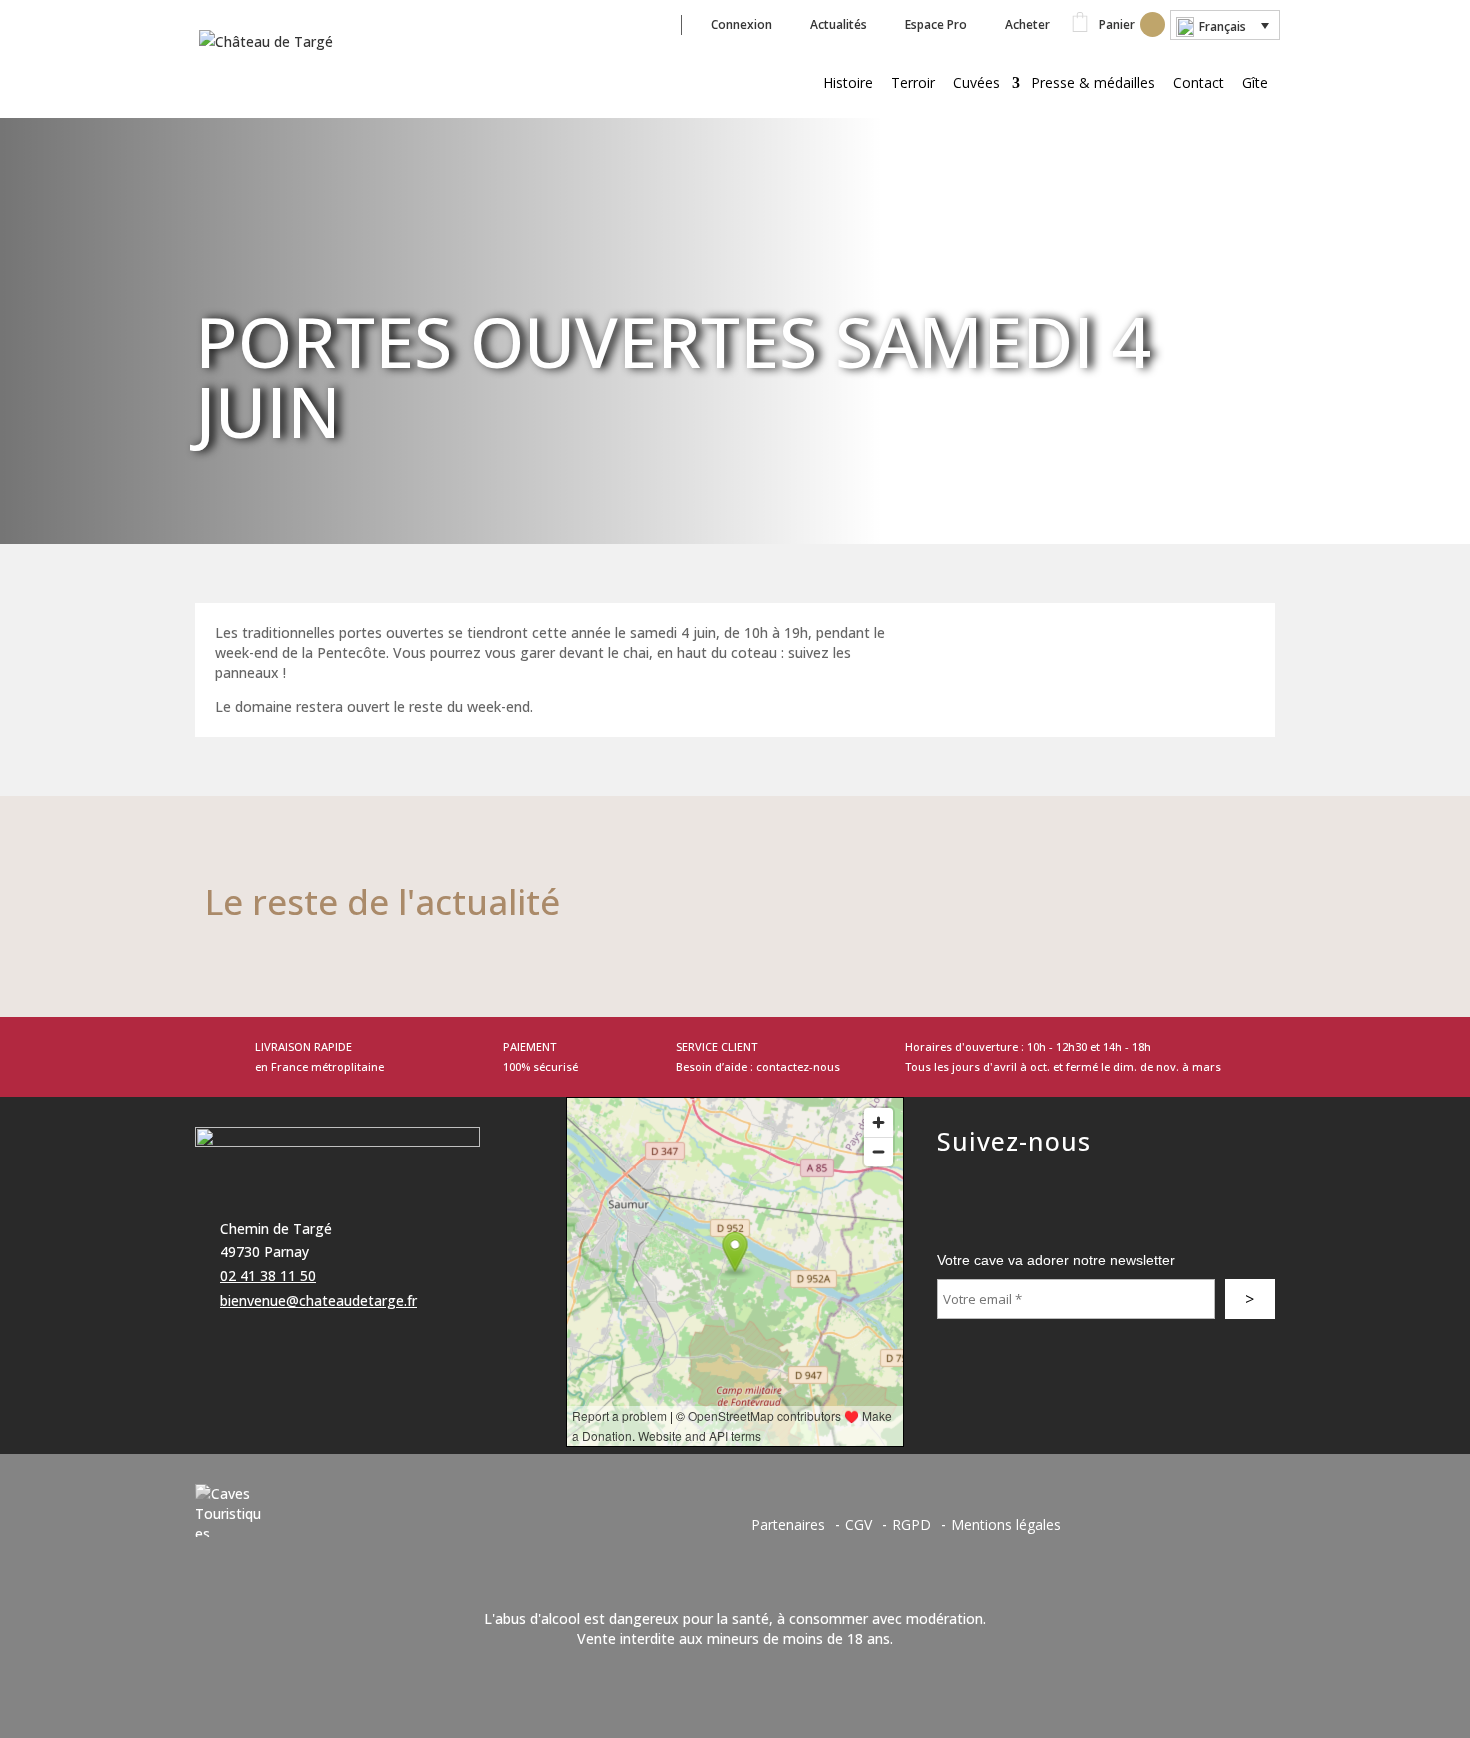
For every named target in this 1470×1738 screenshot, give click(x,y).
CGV (858, 1524)
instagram (1047, 1182)
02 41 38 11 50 (268, 1275)
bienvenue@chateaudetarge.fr (318, 1300)
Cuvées (976, 82)
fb (624, 24)
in (587, 24)
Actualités (838, 24)
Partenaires (788, 1524)
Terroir (913, 82)
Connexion (741, 24)
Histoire (848, 82)
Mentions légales (1006, 1524)
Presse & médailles (1093, 82)
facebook (1002, 1182)
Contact (1198, 82)
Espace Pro (936, 24)
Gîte (1255, 82)
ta (662, 24)
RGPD (911, 1524)
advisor (957, 1182)
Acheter (1027, 24)
